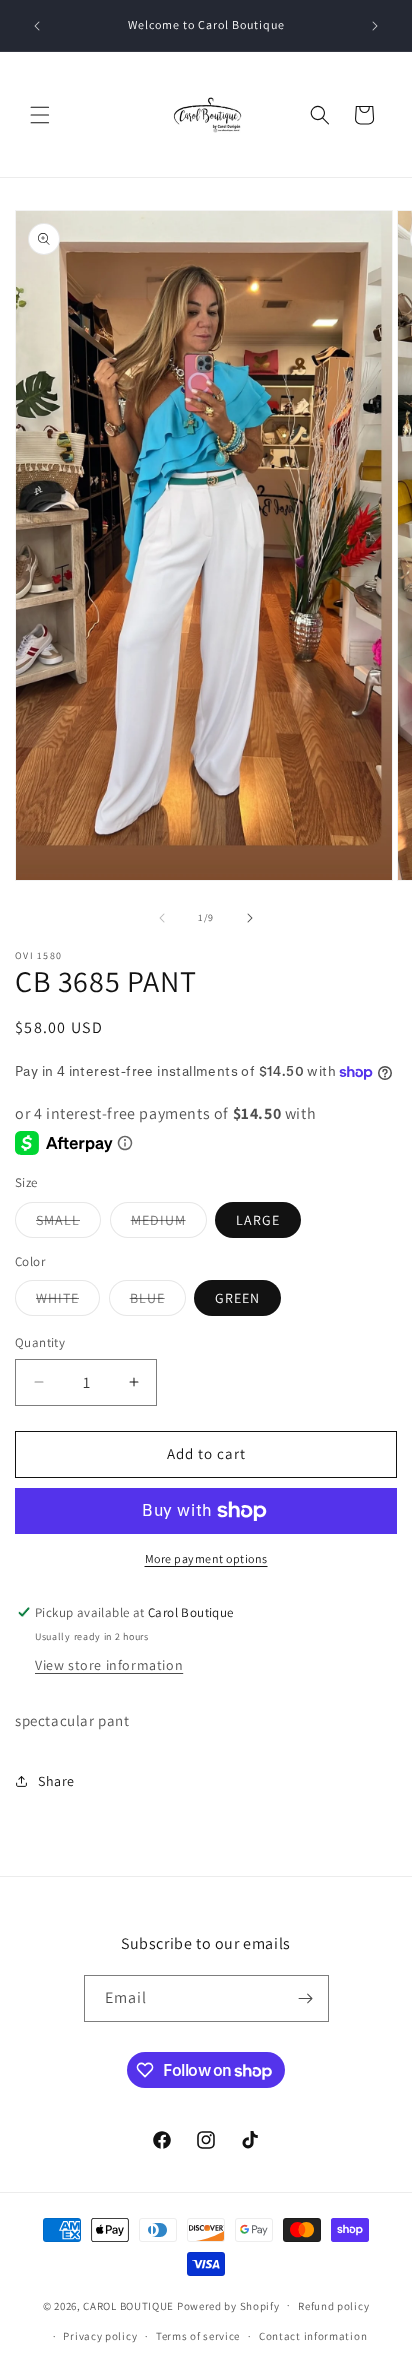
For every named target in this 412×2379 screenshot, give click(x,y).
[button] (40, 115)
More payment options (206, 1558)
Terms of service (198, 2336)
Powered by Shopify (228, 2305)
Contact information (313, 2336)
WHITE (68, 1302)
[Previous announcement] (37, 26)
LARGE (258, 1220)
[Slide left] (162, 918)
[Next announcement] (375, 26)
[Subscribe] (306, 1998)
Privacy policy (100, 2336)
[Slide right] (250, 918)
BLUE (158, 1302)
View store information (109, 1665)
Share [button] (56, 1781)
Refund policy (333, 2306)
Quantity (40, 1342)
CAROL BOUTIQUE (128, 2305)
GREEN (237, 1298)
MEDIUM (169, 1224)
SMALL (68, 1224)
